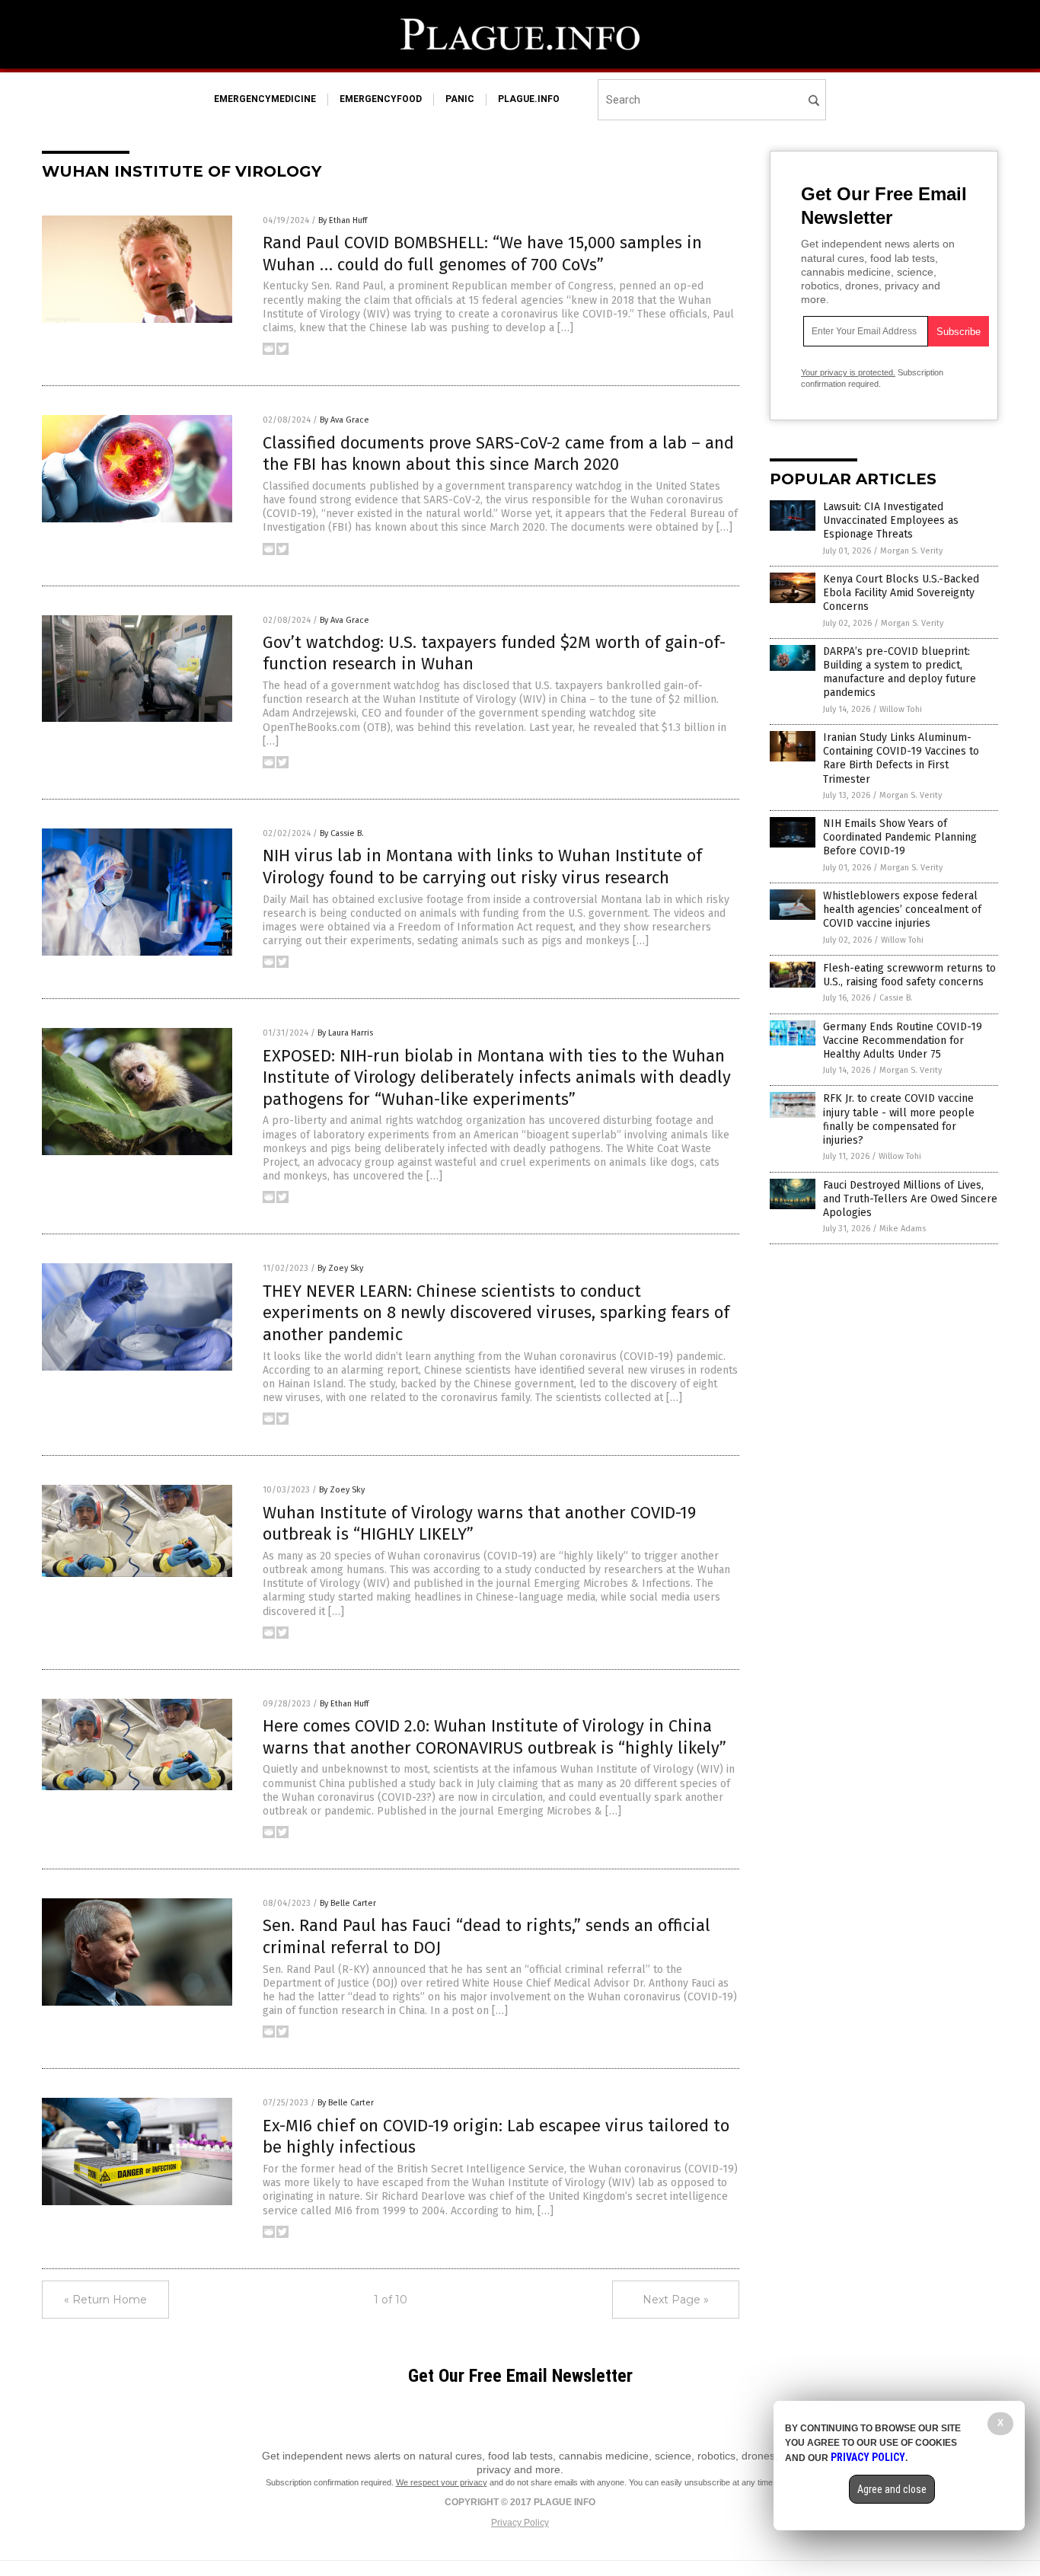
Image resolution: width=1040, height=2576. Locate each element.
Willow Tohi (901, 709)
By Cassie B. (342, 833)
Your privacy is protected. (848, 372)
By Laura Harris (345, 1033)
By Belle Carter (348, 1903)
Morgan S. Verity (911, 551)
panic (460, 99)
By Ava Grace (345, 420)
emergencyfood (381, 99)
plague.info (529, 99)
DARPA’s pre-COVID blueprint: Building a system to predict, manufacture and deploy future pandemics (900, 672)
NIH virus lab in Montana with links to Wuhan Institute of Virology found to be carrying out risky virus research (482, 867)
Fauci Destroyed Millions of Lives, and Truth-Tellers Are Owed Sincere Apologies (910, 1199)
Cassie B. (896, 998)
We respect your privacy (442, 2482)
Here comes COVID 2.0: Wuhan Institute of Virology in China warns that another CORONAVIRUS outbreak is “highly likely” (494, 1737)
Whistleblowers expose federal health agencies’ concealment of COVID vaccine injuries (902, 910)
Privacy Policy (520, 2523)
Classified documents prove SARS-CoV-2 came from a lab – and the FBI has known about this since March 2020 (498, 454)
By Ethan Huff (343, 220)
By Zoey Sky (340, 1268)
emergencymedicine (265, 99)
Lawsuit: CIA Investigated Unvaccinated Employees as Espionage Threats (891, 520)
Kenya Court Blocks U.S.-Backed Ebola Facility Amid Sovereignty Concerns (901, 593)
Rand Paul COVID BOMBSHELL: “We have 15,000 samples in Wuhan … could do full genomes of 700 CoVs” (482, 254)
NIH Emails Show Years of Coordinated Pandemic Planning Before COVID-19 (900, 837)
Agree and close (892, 2489)
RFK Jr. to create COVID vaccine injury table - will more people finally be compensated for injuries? (899, 1119)
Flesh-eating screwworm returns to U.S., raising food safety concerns (909, 975)
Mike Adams (903, 1229)
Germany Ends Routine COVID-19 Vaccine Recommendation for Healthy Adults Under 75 (903, 1041)
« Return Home (105, 2300)
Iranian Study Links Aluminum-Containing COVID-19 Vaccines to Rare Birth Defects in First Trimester (901, 758)
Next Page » (676, 2300)
